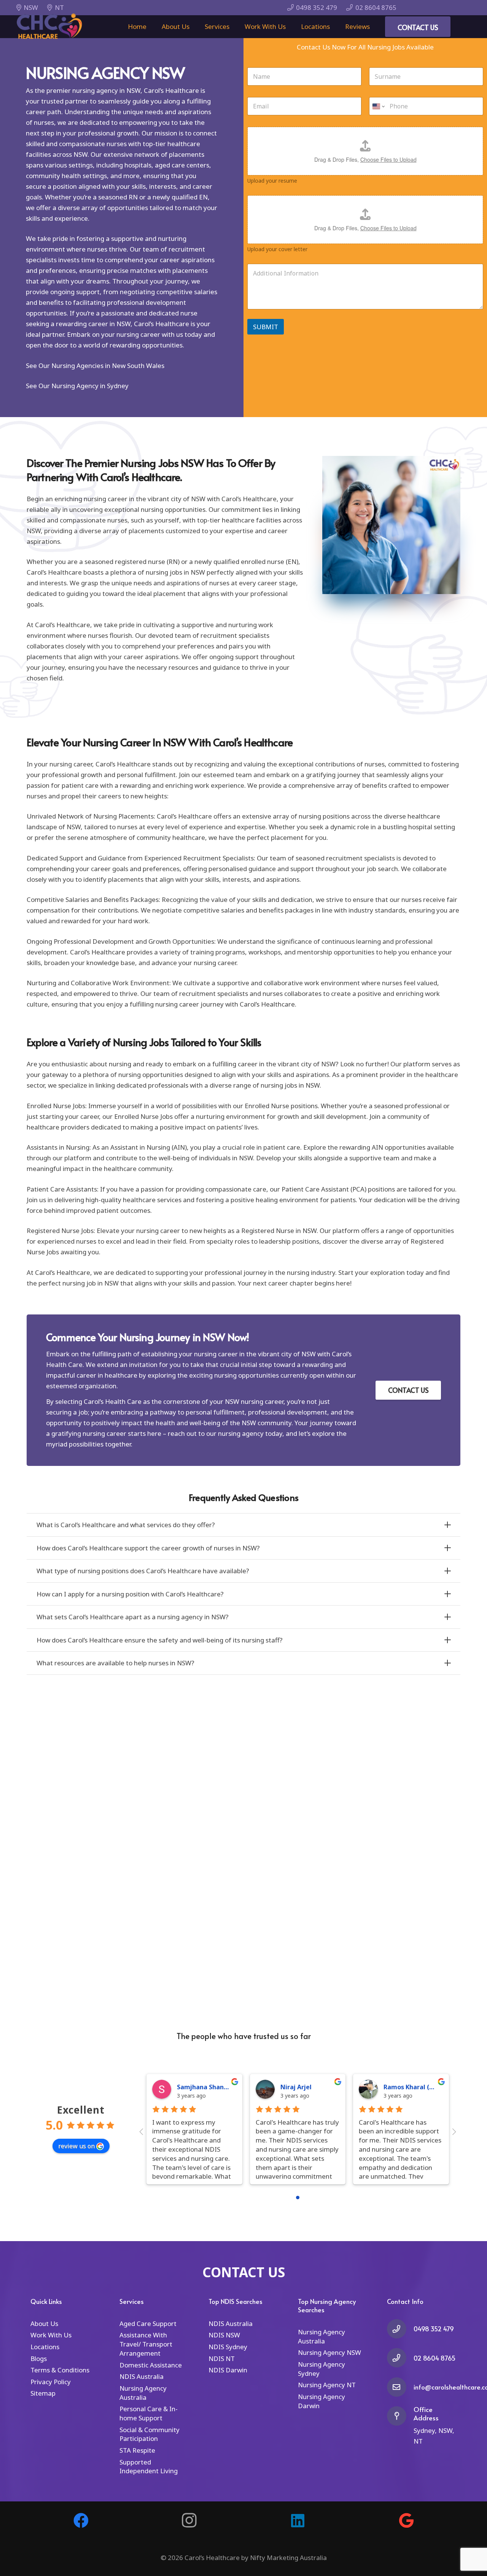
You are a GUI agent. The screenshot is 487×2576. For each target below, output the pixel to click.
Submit (266, 327)
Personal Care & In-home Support (149, 2413)
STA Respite (137, 2450)
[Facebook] (81, 2520)
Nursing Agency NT (327, 2385)
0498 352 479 (434, 2329)
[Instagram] (189, 2520)
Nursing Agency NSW (329, 2352)
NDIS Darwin (228, 2370)
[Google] (406, 2520)
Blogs (39, 2359)
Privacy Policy (51, 2382)
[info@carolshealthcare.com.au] (400, 2387)
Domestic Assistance (151, 2365)
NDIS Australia (142, 2376)
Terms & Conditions (60, 2370)
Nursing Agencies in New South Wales (108, 366)
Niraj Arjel (296, 2087)
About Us (44, 2323)
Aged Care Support (148, 2323)
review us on (76, 2146)
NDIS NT (222, 2359)
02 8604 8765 (434, 2358)
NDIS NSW (224, 2335)
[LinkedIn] (298, 2520)
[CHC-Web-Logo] (49, 27)
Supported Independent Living (149, 2467)
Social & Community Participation (150, 2434)
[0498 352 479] (400, 2329)
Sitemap (43, 2393)
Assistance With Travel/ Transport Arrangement (146, 2344)
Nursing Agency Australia (143, 2393)
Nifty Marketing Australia (288, 2558)
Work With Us (51, 2335)
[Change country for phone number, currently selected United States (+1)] (378, 106)
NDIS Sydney (228, 2347)
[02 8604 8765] (400, 2358)
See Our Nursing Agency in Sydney (77, 386)
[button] (233, 27)
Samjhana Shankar (205, 2087)
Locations (45, 2347)
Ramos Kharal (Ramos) (418, 2087)
